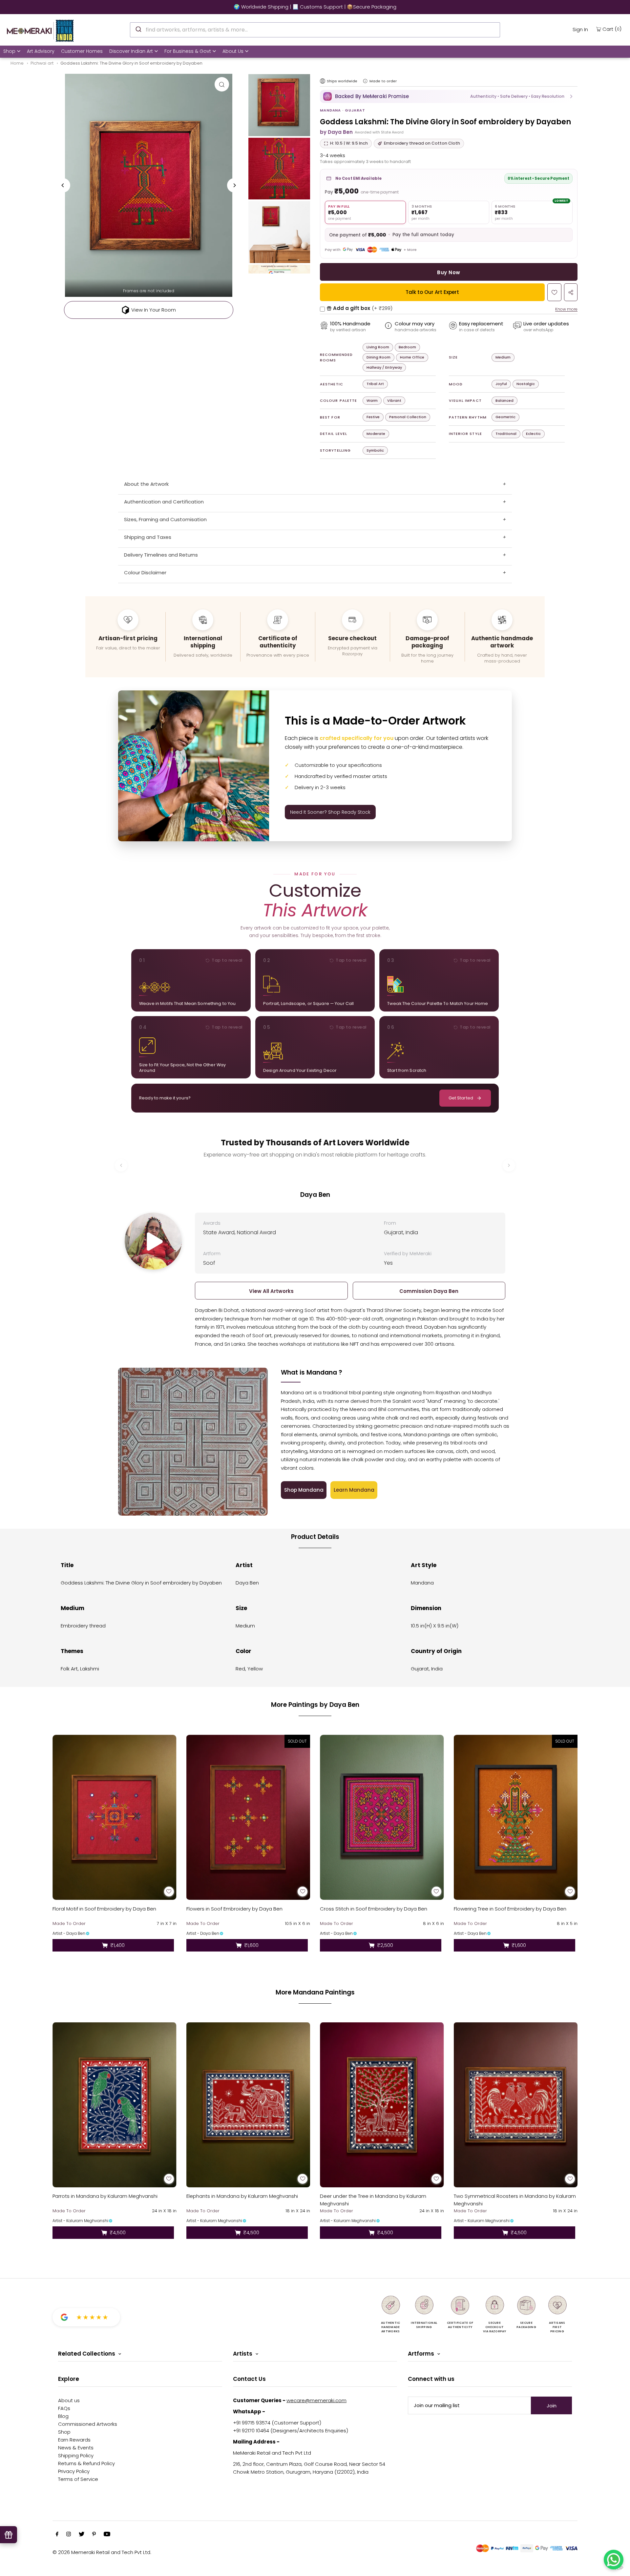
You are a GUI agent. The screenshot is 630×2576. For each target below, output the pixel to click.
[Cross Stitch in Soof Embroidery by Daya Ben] (382, 1817)
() (612, 29)
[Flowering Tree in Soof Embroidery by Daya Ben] (516, 1817)
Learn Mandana (354, 1490)
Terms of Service (78, 2479)
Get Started (461, 1098)
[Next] (234, 185)
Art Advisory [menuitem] (41, 51)
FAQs (64, 2408)
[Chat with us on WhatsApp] (614, 2560)
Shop (9, 51)
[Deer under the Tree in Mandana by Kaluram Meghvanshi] (382, 2105)
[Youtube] (107, 2535)
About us (69, 2400)
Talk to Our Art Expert (432, 292)
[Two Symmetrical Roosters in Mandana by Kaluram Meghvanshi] (516, 2105)
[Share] (571, 292)
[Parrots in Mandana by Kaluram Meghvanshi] (115, 2105)
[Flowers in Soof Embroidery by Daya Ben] (248, 1817)
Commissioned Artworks (88, 2424)
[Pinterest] (94, 2535)
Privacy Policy (74, 2471)
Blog (63, 2416)
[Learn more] (365, 81)
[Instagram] (69, 2535)
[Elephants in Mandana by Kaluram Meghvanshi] (248, 2105)
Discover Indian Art (131, 51)
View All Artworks (271, 1291)
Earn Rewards (74, 2440)
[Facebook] (57, 2535)
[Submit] (138, 29)
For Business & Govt (188, 51)
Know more (566, 309)
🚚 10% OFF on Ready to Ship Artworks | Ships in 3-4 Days (315, 7)
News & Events (76, 2448)
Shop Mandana (304, 1490)
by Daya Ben (336, 132)
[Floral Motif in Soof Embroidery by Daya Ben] (115, 1817)
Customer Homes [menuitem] (82, 51)
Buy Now (449, 272)
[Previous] (63, 185)
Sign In (580, 29)
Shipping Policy (76, 2455)
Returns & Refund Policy (86, 2463)
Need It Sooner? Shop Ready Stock (330, 812)
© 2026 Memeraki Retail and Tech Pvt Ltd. (102, 2552)
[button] (449, 96)
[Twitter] (82, 2535)
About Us (233, 51)
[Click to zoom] (222, 84)
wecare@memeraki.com (316, 2400)
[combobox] (315, 30)
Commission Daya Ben (429, 1291)
